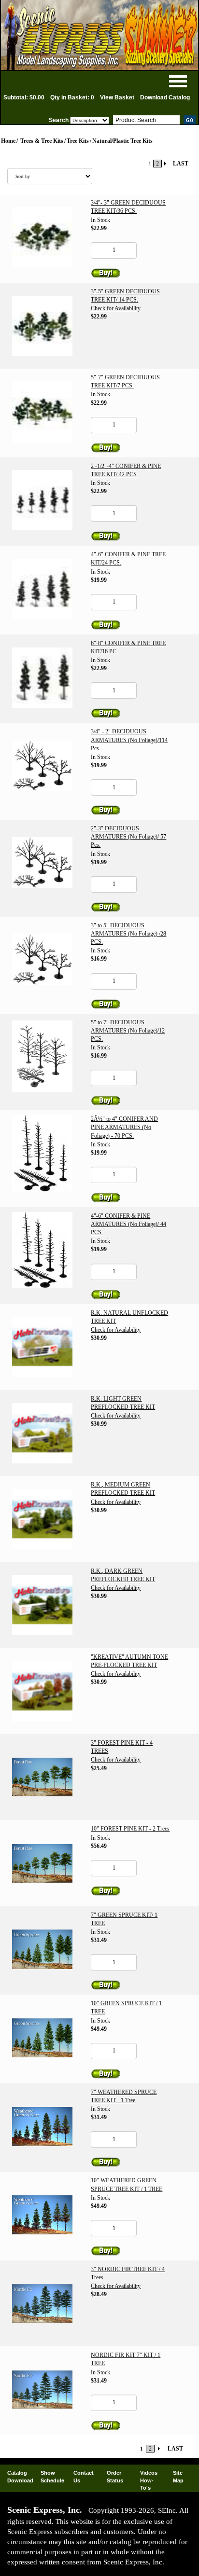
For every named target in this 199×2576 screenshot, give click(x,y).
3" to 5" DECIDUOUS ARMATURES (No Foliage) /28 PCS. (128, 934)
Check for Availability (116, 308)
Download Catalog (165, 97)
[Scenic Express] (99, 35)
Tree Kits (78, 141)
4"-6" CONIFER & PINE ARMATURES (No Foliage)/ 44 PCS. (128, 1224)
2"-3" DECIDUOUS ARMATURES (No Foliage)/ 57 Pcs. (128, 837)
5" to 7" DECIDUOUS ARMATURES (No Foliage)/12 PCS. (128, 1031)
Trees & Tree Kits (42, 141)
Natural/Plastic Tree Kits (122, 141)
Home (8, 141)
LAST (181, 164)
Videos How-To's (149, 2480)
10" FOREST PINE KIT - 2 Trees (130, 1829)
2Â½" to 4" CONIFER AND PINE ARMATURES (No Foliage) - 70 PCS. (124, 1127)
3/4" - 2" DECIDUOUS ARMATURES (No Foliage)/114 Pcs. (129, 740)
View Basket (117, 97)
